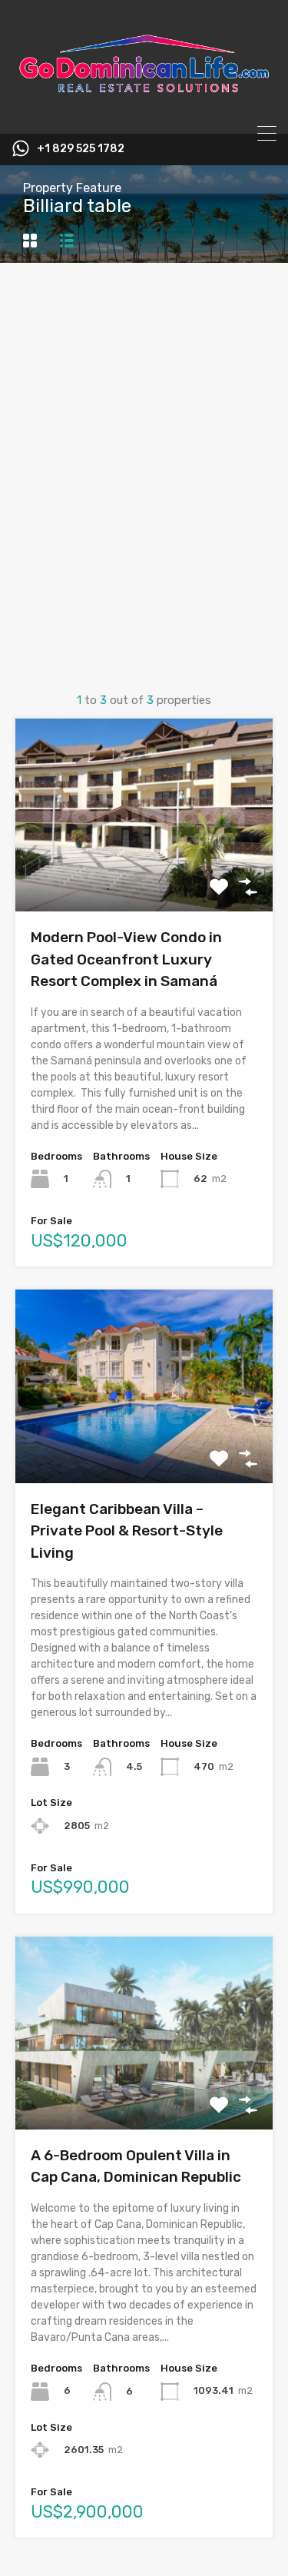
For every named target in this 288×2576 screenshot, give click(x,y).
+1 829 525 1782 (81, 149)
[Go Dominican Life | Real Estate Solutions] (144, 115)
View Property (144, 873)
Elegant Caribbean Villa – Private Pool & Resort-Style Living (127, 1531)
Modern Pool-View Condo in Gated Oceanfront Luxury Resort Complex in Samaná (126, 959)
